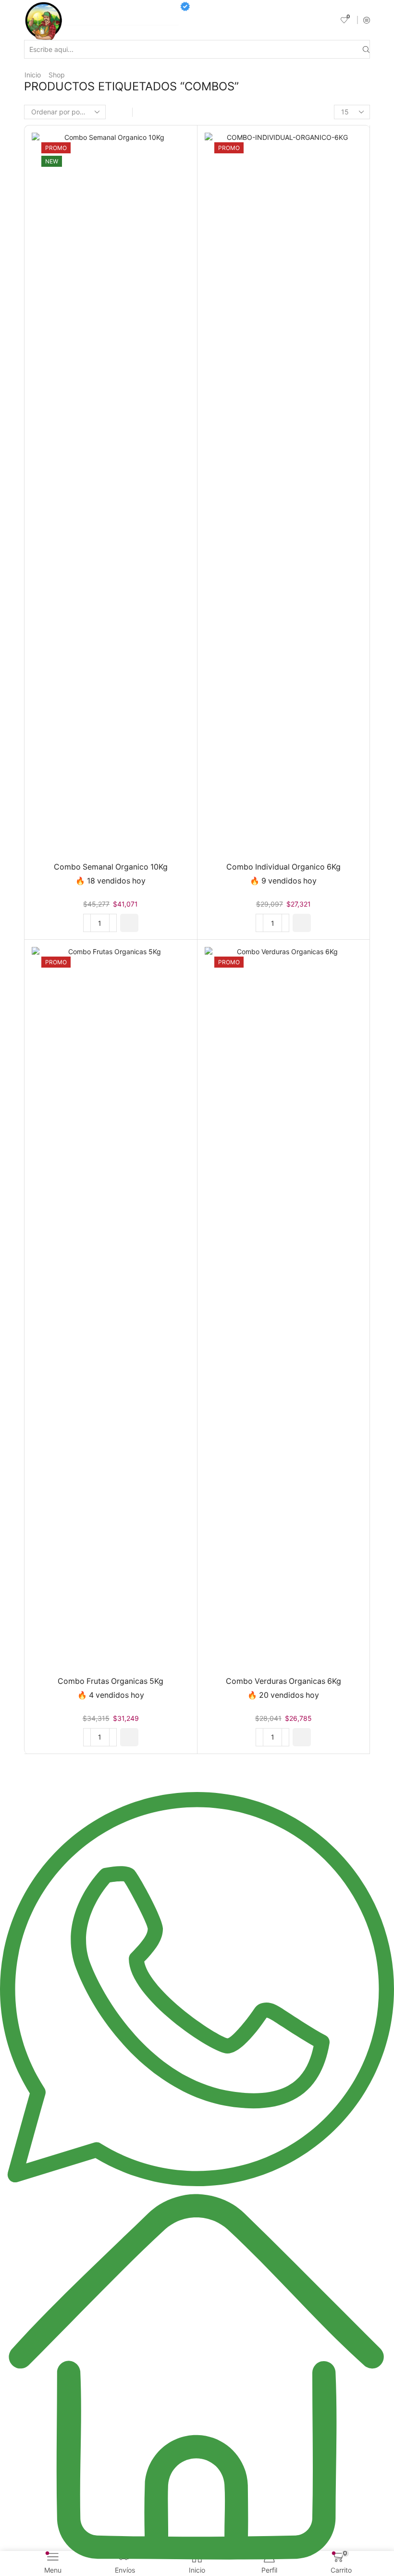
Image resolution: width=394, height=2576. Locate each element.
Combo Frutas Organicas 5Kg (111, 1681)
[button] (129, 923)
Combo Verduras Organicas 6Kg (283, 1681)
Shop (57, 75)
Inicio (33, 75)
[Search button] (366, 49)
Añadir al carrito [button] (101, 497)
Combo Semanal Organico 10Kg (111, 867)
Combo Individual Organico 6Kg (283, 867)
